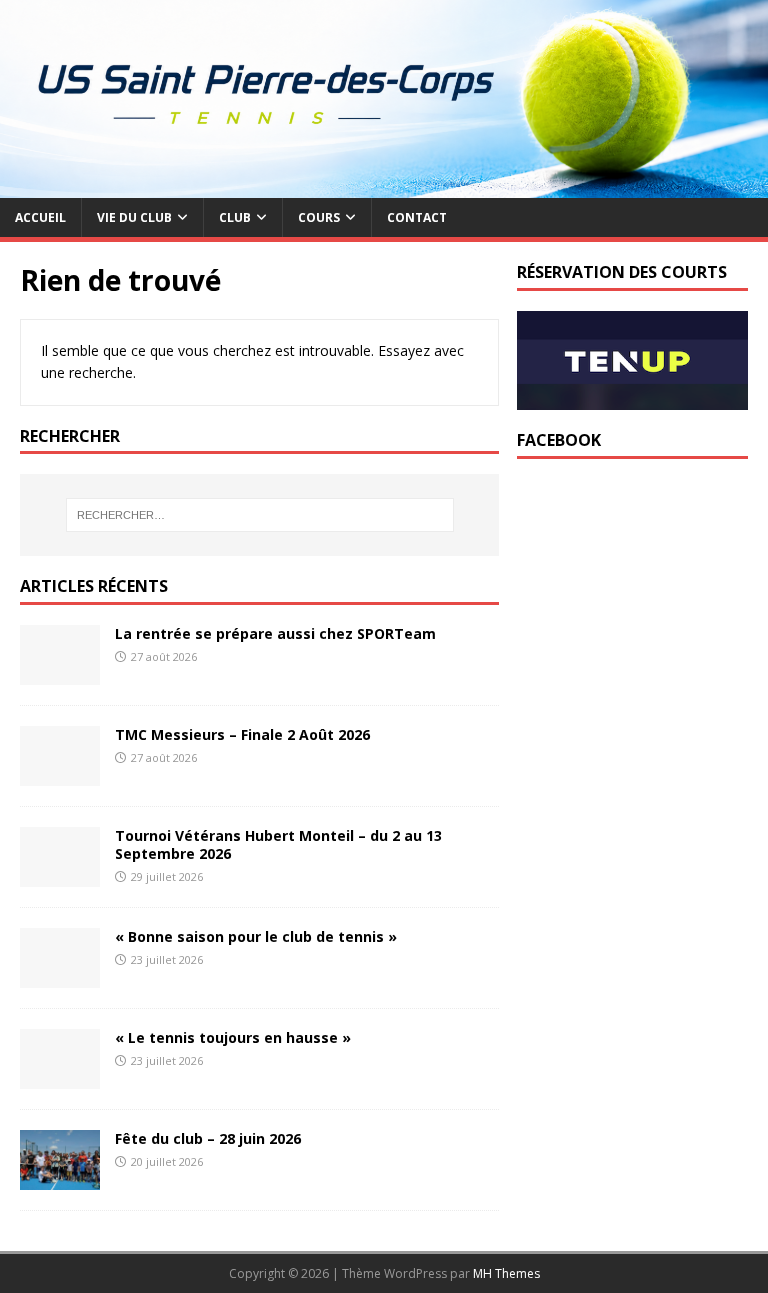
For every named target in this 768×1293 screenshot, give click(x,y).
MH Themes (506, 1273)
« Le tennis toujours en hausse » (233, 1037)
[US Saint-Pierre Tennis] (384, 186)
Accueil (40, 217)
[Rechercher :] (259, 515)
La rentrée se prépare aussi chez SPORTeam (275, 633)
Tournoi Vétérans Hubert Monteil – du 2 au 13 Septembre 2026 (278, 844)
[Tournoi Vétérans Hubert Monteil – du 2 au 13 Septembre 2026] (60, 875)
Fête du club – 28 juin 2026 (208, 1138)
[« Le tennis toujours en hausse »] (60, 1077)
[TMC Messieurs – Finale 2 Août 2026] (60, 774)
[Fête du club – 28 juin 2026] (60, 1178)
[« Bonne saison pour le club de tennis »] (60, 976)
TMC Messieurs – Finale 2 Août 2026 (242, 734)
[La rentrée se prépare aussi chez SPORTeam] (60, 673)
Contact (417, 217)
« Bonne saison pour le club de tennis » (256, 936)
